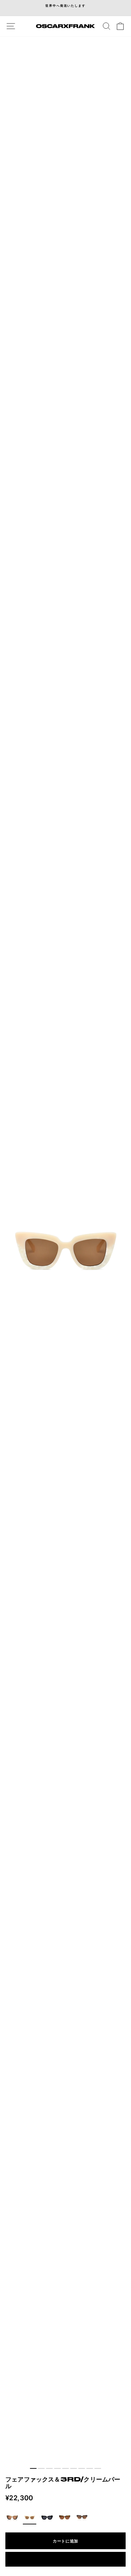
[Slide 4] (57, 2468)
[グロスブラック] (47, 2518)
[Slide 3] (49, 2468)
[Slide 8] (90, 2468)
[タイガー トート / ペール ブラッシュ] (64, 2518)
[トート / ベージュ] (82, 2518)
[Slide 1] (33, 2468)
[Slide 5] (65, 2468)
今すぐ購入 (65, 2559)
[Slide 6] (74, 2468)
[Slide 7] (82, 2468)
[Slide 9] (98, 2468)
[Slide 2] (41, 2468)
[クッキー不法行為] (12, 2518)
